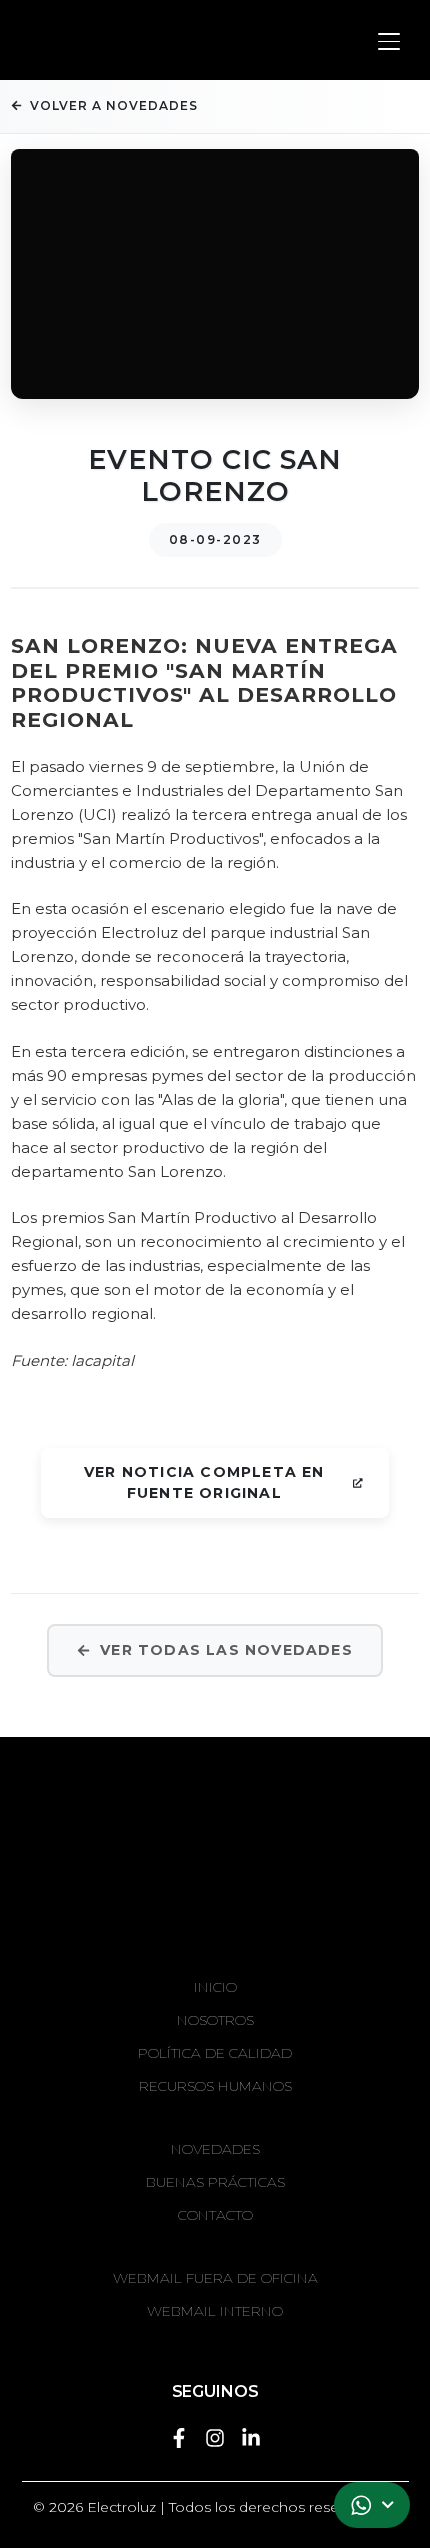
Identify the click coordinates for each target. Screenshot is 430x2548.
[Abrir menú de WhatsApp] (372, 2505)
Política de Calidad (215, 2053)
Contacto (215, 2215)
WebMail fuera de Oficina (215, 2278)
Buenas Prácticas (215, 2182)
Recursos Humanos (215, 2086)
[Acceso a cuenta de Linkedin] (251, 2436)
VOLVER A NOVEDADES (114, 105)
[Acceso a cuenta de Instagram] (215, 2436)
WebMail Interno (215, 2311)
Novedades (215, 2149)
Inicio (215, 1987)
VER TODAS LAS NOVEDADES (226, 1650)
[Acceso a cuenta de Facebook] (179, 2436)
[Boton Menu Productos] (389, 41)
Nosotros (215, 2020)
